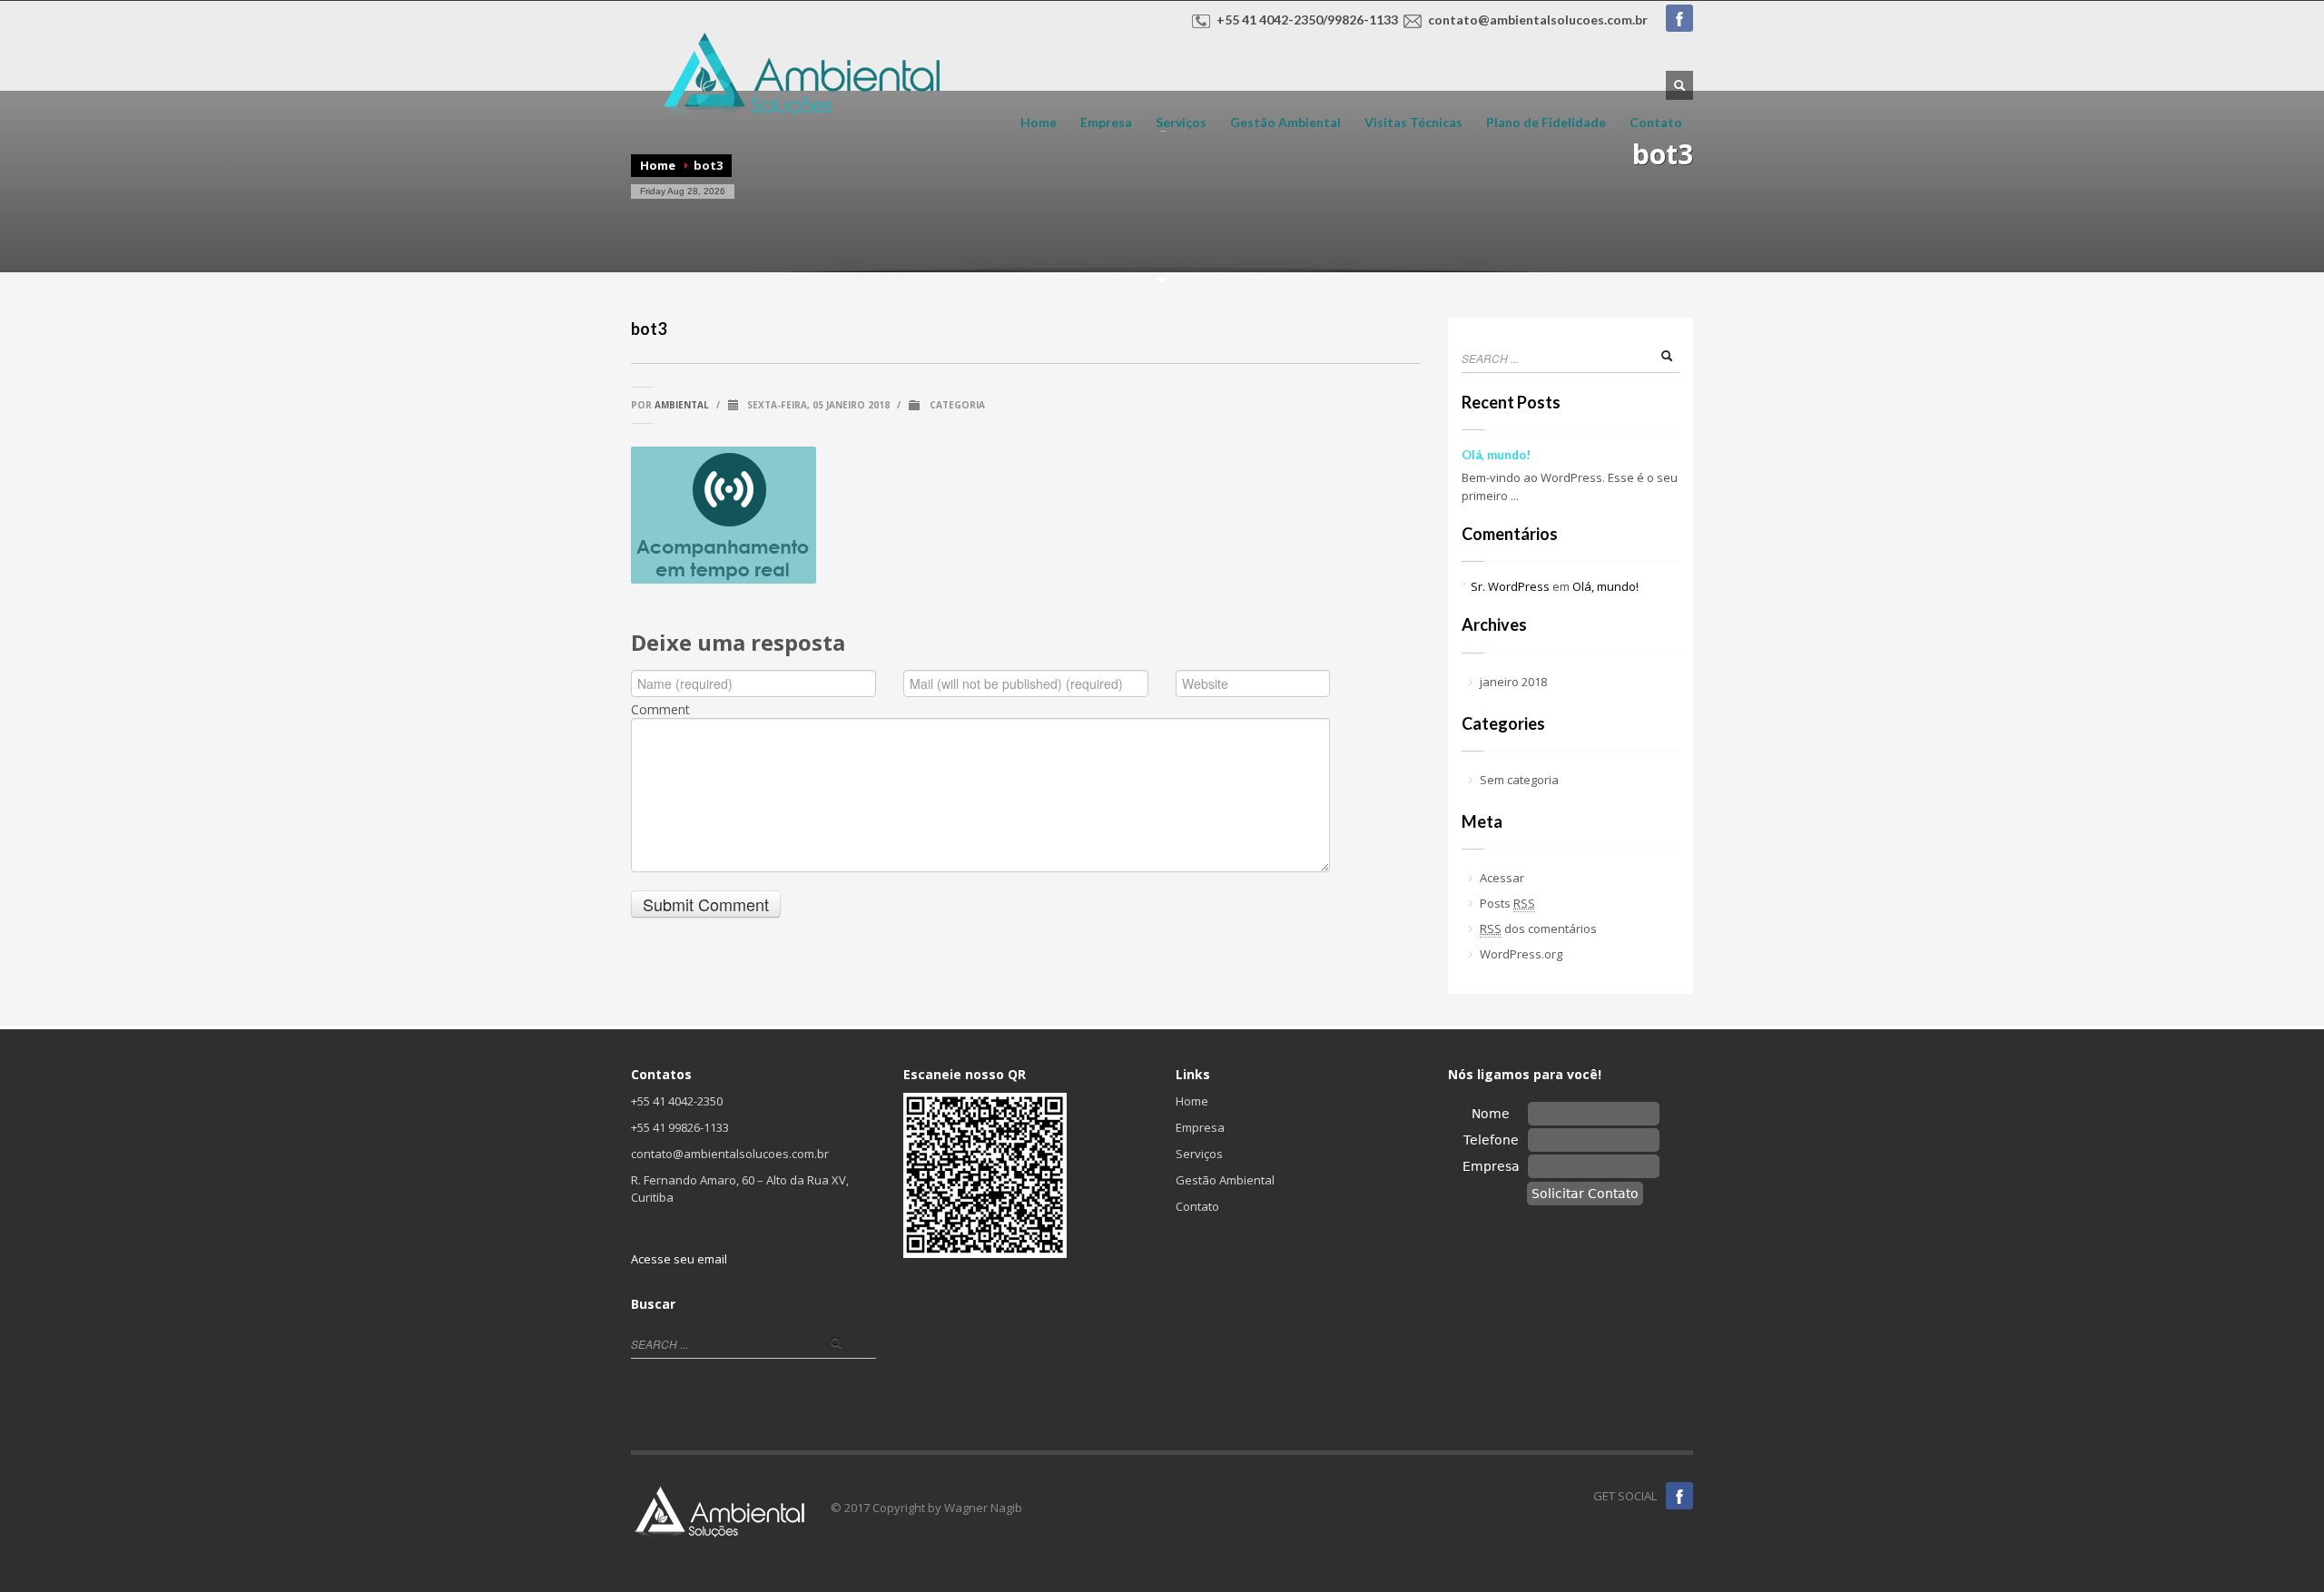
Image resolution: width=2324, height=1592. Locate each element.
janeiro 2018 (1513, 682)
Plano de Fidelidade (1546, 123)
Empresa (1106, 123)
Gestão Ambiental (1285, 123)
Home (1039, 123)
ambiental (682, 405)
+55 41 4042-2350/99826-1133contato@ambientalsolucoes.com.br (1432, 20)
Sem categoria (1519, 780)
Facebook (1679, 18)
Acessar (1502, 878)
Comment (660, 710)
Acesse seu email (679, 1259)
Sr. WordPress (1510, 586)
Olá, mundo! (1496, 455)
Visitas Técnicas (1413, 123)
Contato (1656, 123)
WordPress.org (1521, 954)
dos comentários (1538, 929)
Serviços (1176, 123)
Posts (1507, 903)
